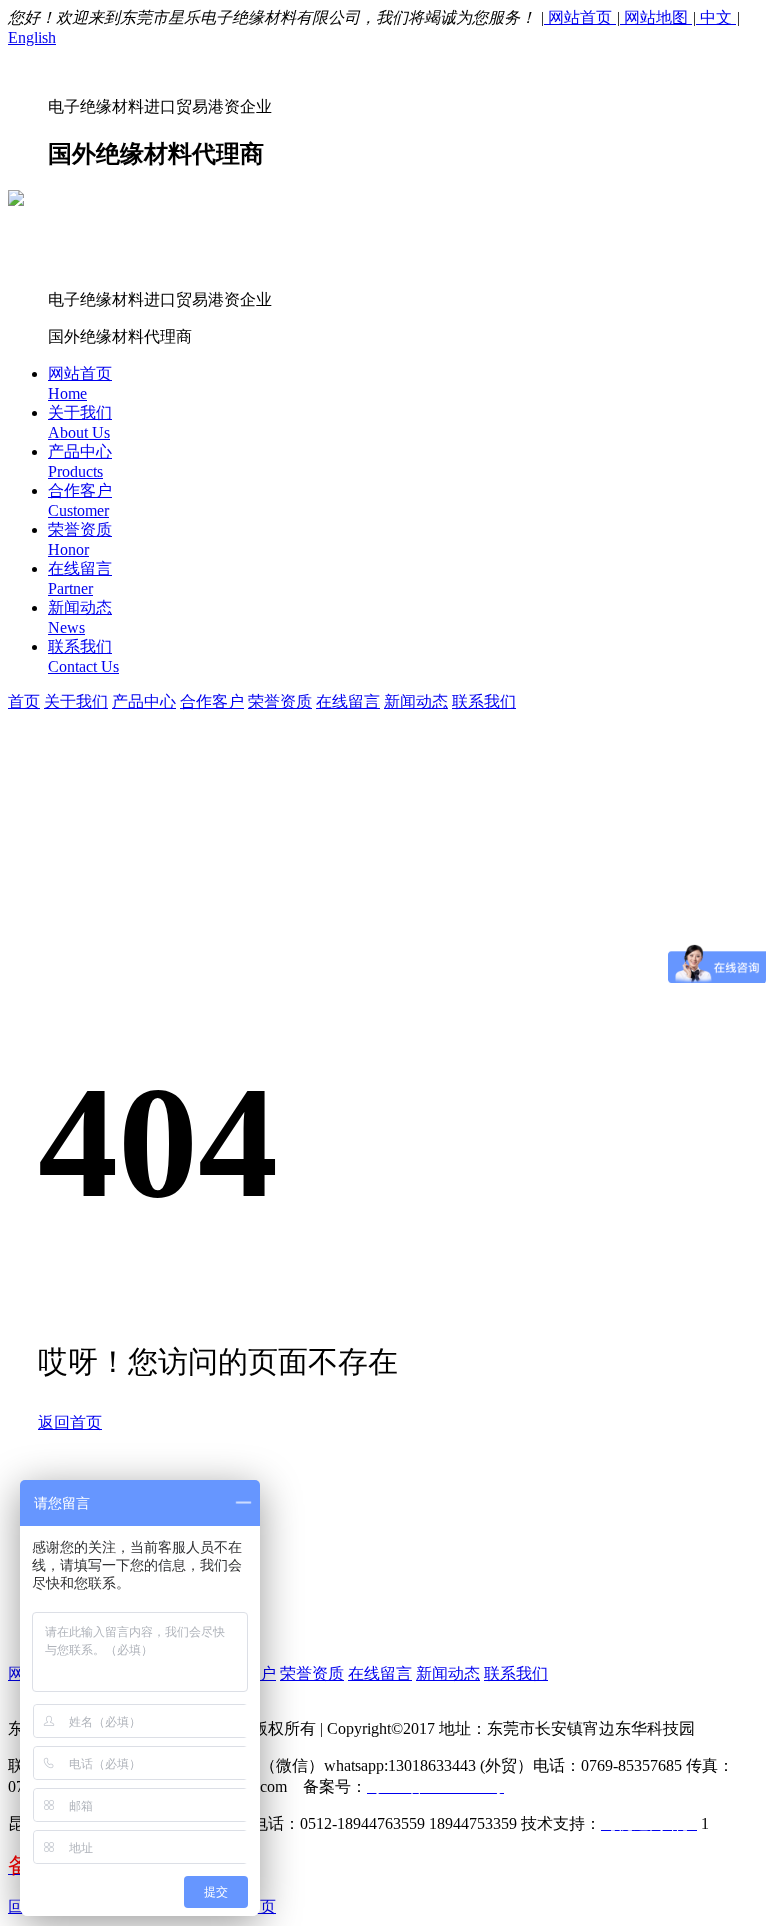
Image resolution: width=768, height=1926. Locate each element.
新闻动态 (416, 701)
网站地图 (656, 17)
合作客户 (212, 701)
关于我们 (76, 701)
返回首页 (70, 1422)
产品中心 (144, 701)
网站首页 (580, 17)
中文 (716, 17)
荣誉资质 (280, 701)
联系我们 (484, 701)
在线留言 (348, 701)
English (32, 37)
